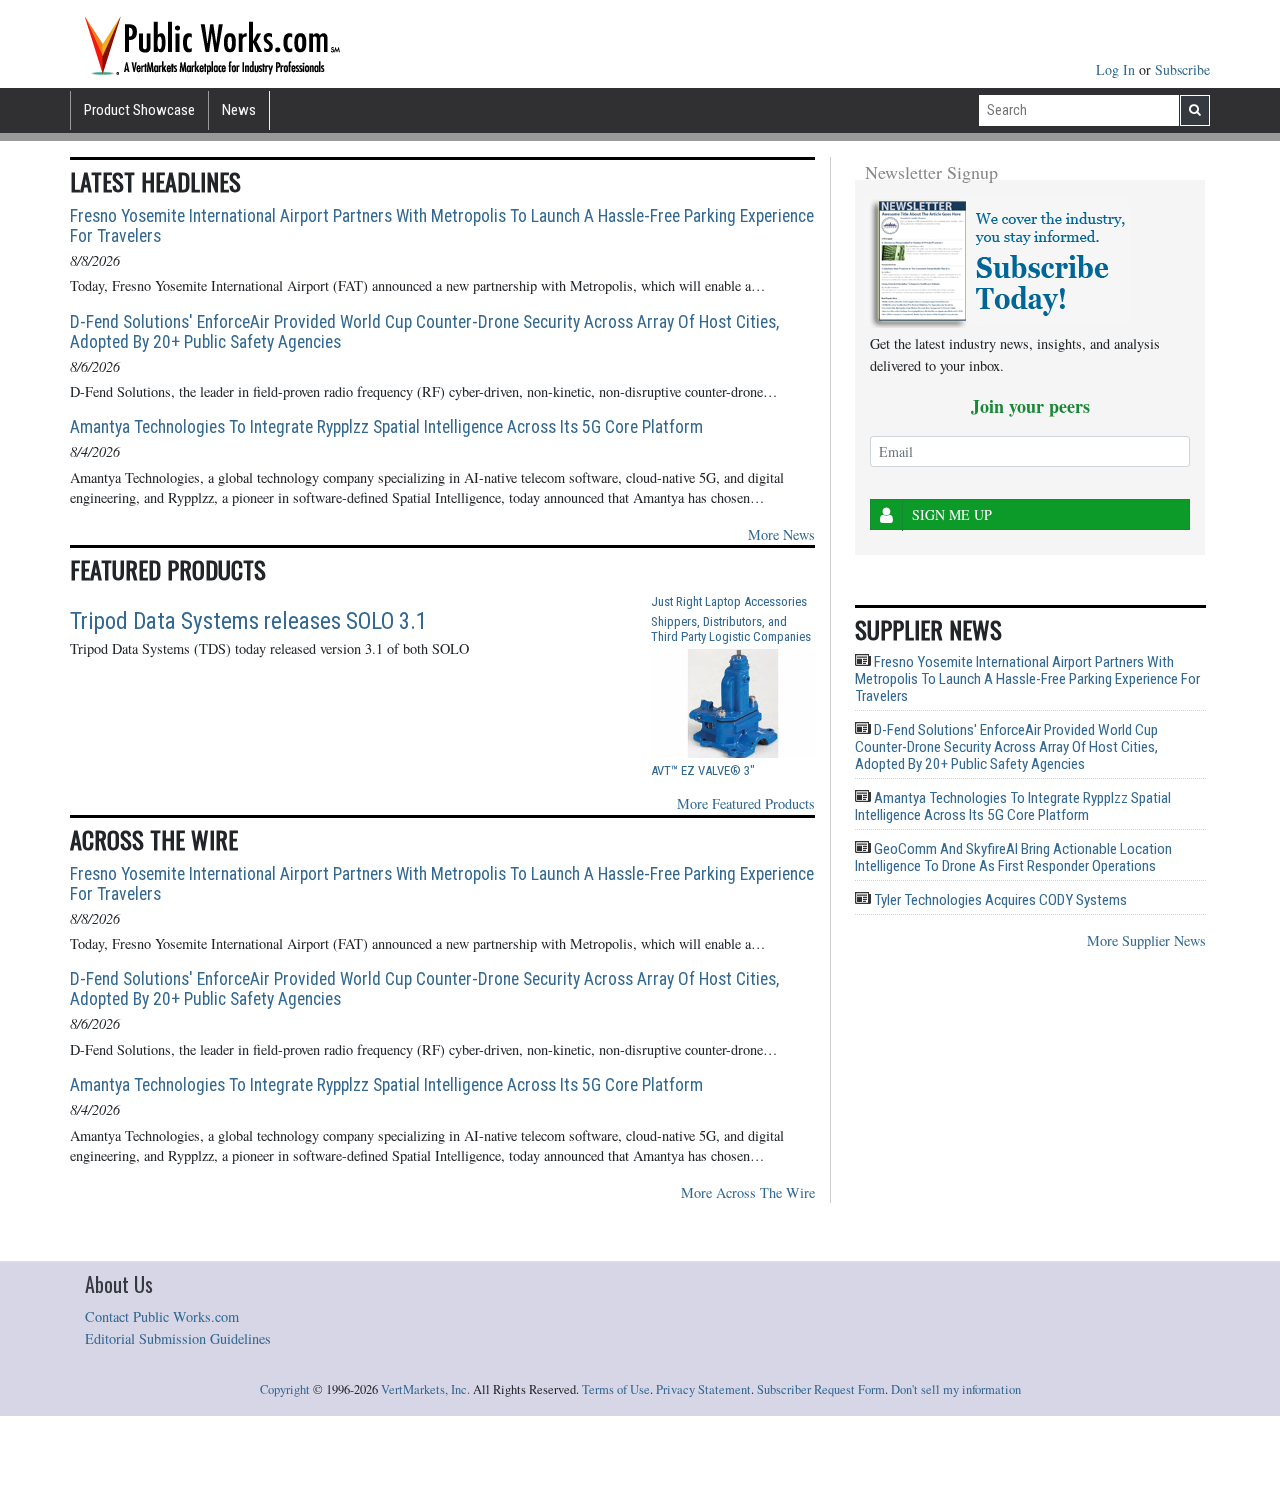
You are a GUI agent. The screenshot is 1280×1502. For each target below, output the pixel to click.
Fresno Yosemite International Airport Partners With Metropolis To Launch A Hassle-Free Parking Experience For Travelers (442, 226)
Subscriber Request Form (821, 1389)
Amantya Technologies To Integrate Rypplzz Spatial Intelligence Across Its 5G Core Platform (386, 427)
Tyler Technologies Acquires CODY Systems (999, 900)
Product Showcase (139, 110)
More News (781, 534)
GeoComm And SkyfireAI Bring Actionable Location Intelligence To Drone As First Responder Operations (1013, 857)
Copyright (285, 1389)
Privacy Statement (703, 1389)
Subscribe (1182, 69)
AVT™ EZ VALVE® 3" (703, 770)
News (239, 110)
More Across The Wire (748, 1192)
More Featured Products (746, 803)
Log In (1117, 69)
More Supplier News (1146, 940)
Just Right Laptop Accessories (729, 601)
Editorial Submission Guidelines (178, 1338)
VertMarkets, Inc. (425, 1389)
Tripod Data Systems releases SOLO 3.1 (248, 621)
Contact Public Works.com (162, 1316)
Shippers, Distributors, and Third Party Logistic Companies (731, 629)
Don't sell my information (956, 1389)
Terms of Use (616, 1389)
